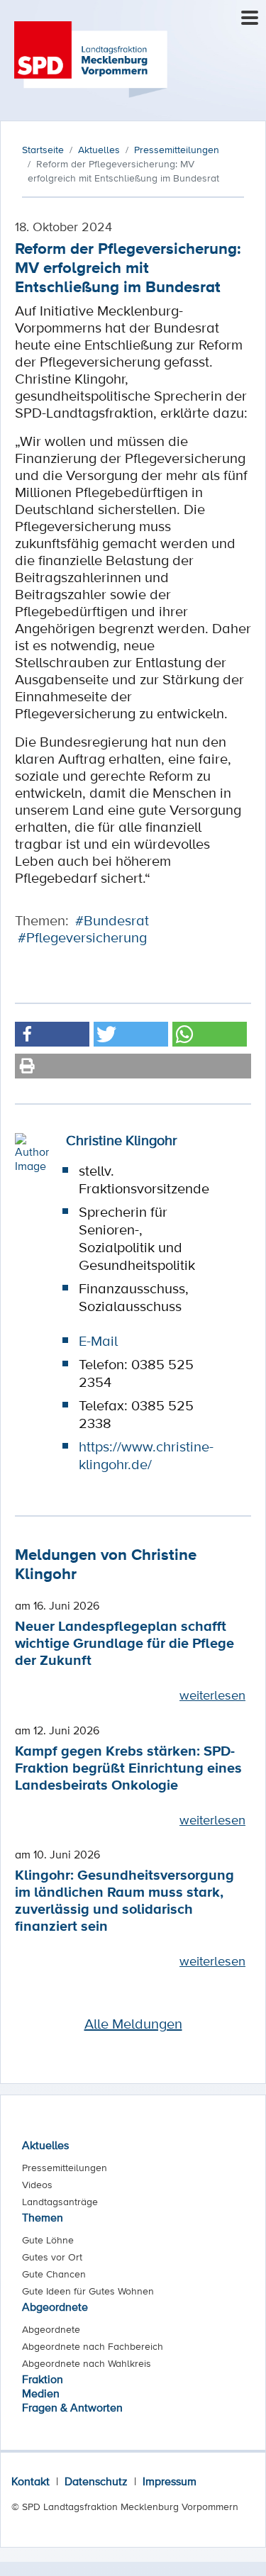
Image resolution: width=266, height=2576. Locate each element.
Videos (37, 2185)
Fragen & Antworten (72, 2407)
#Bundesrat (112, 920)
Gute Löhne (48, 2240)
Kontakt (31, 2481)
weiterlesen (212, 1695)
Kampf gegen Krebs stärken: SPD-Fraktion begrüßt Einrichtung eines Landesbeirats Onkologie (128, 1767)
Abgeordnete (55, 2307)
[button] (52, 1034)
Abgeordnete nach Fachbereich (93, 2346)
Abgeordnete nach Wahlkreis (87, 2363)
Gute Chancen (54, 2274)
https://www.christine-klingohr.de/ (146, 1455)
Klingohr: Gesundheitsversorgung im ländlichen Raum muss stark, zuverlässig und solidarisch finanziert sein (124, 1900)
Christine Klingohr (122, 1140)
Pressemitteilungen (65, 2168)
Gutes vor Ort (52, 2257)
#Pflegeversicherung (82, 937)
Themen (43, 2217)
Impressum (170, 2481)
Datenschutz (96, 2481)
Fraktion (43, 2379)
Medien (41, 2393)
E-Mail (98, 1341)
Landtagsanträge (60, 2202)
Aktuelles (45, 2145)
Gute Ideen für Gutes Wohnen (88, 2291)
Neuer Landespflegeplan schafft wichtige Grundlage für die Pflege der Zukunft (124, 1643)
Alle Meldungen (133, 2024)
